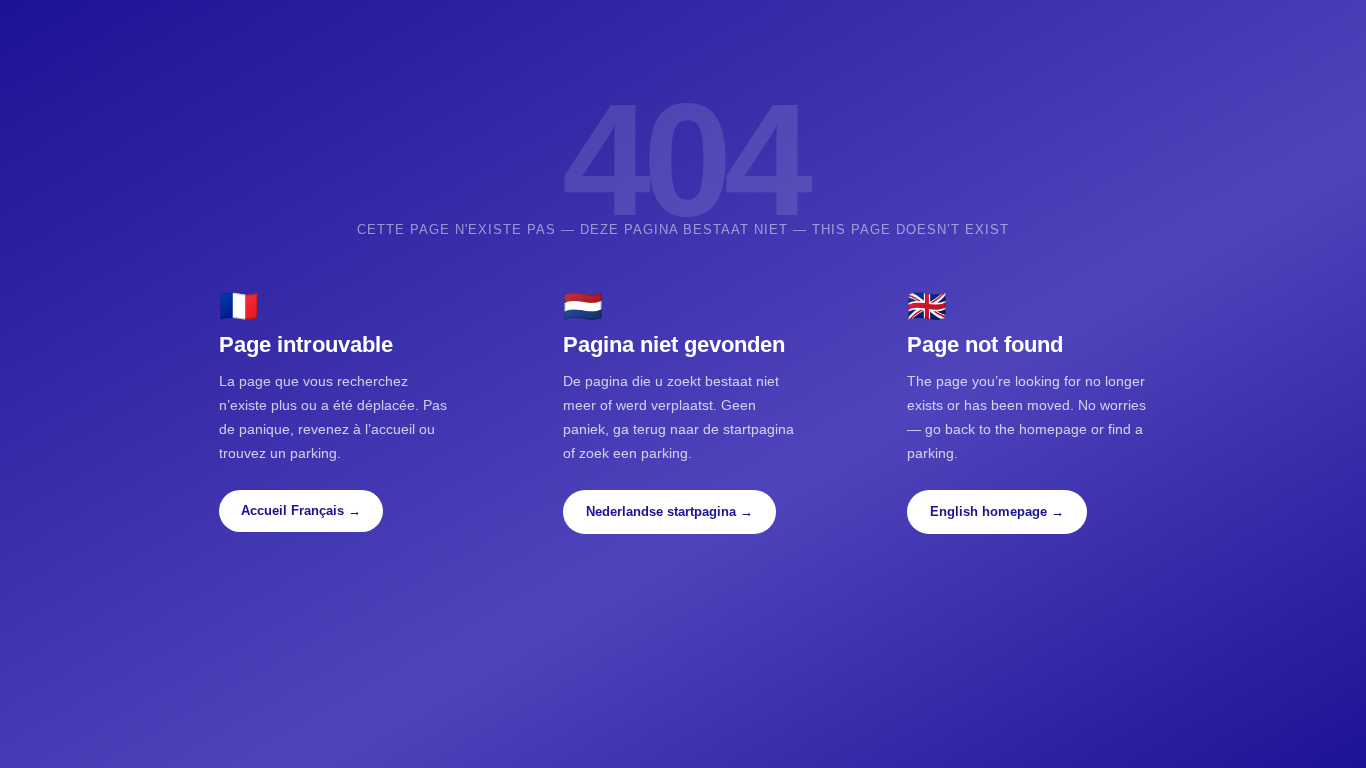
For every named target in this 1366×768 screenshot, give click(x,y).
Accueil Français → (301, 510)
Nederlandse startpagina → (669, 511)
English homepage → (997, 511)
